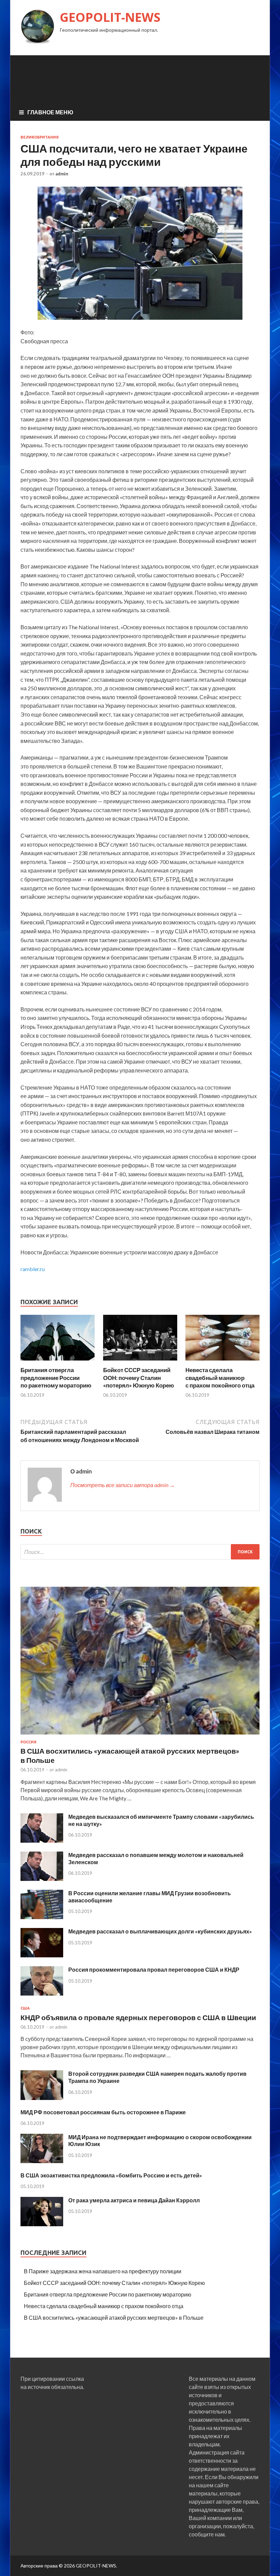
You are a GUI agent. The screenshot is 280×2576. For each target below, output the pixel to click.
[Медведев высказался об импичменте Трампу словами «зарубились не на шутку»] (42, 1840)
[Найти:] (140, 1552)
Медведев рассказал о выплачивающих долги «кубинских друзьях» (160, 1931)
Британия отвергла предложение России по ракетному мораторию (56, 1377)
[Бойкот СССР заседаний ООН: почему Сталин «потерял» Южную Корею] (140, 1362)
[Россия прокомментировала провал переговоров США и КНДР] (42, 1993)
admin (62, 174)
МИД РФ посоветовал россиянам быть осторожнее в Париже (103, 2112)
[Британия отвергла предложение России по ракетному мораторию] (58, 1362)
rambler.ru (33, 1269)
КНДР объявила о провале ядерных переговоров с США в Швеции (138, 2017)
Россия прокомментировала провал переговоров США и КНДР (154, 1969)
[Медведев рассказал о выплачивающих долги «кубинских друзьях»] (42, 1955)
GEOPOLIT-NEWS (110, 17)
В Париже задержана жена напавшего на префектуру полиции (103, 2271)
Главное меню (50, 112)
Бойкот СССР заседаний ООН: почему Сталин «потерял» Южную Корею (139, 1377)
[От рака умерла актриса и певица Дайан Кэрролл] (42, 2224)
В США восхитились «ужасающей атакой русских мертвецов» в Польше (114, 2318)
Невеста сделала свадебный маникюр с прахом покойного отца (220, 1377)
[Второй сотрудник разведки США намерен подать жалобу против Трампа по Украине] (42, 2098)
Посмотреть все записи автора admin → (123, 1485)
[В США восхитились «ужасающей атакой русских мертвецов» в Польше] (140, 1736)
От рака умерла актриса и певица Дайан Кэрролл (134, 2200)
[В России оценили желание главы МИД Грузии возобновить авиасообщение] (42, 1917)
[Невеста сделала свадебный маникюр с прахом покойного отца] (222, 1362)
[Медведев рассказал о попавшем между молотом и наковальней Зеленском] (42, 1879)
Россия (29, 1742)
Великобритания (40, 137)
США (25, 2008)
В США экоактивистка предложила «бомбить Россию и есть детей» (111, 2175)
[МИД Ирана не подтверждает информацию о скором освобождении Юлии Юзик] (42, 2161)
